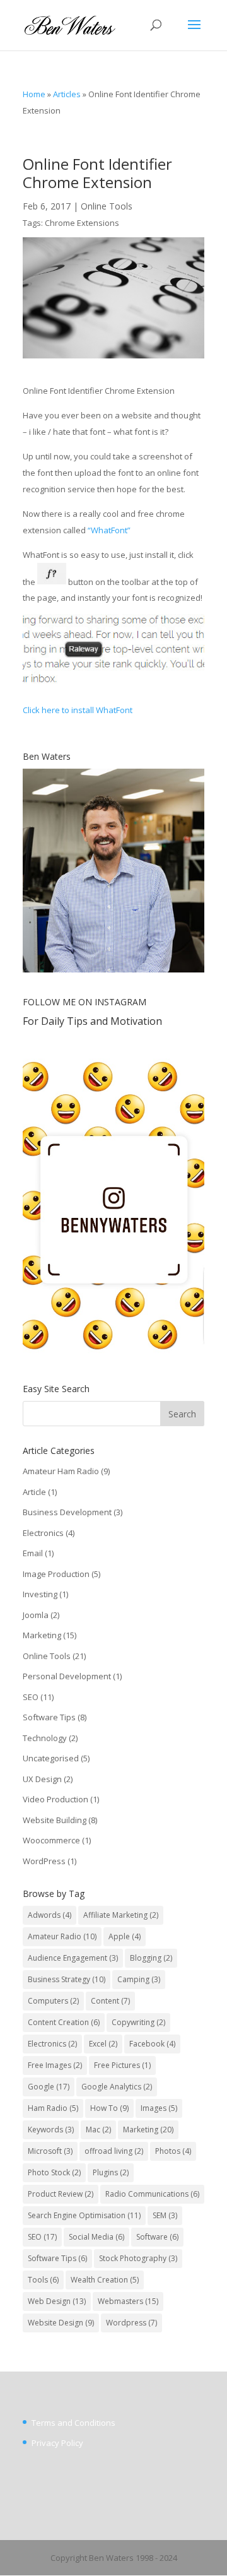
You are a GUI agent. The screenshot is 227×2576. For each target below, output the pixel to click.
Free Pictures (122, 2065)
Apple (125, 1936)
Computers (53, 2001)
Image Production (56, 1574)
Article (34, 1492)
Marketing (42, 1635)
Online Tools (107, 206)
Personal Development (67, 1676)
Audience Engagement (73, 1958)
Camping (139, 1979)
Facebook (152, 2044)
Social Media (96, 2237)
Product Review (61, 2194)
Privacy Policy (57, 2443)
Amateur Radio (62, 1936)
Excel (103, 2044)
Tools (43, 2280)
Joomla (36, 1615)
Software (157, 2237)
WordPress (44, 1861)
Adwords (49, 1915)
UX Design (42, 1779)
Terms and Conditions (73, 2423)
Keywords (51, 2130)
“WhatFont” (109, 530)
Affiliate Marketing (121, 1915)
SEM (165, 2215)
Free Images (55, 2065)
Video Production (55, 1799)
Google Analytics (117, 2087)
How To (109, 2108)
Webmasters (128, 2301)
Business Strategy (67, 1979)
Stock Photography (138, 2258)
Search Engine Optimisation (84, 2215)
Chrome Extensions (82, 223)
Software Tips (49, 1717)
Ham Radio (53, 2108)
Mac (98, 2130)
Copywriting (138, 2022)
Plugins (111, 2172)
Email (33, 1553)
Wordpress (131, 2323)
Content (110, 2001)
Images (159, 2108)
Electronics (43, 1533)
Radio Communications (152, 2194)
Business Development (67, 1512)
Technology (45, 1738)
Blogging (151, 1958)
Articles (67, 94)
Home (34, 94)
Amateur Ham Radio (61, 1471)
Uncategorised (51, 1758)
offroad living (114, 2151)
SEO (31, 1697)
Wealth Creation (105, 2280)
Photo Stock (54, 2172)
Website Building (55, 1820)
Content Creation (64, 2022)
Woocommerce (51, 1840)
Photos (173, 2151)
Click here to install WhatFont (78, 710)
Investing (40, 1594)
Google (49, 2087)
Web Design (57, 2301)
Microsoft (50, 2151)
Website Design (61, 2323)
